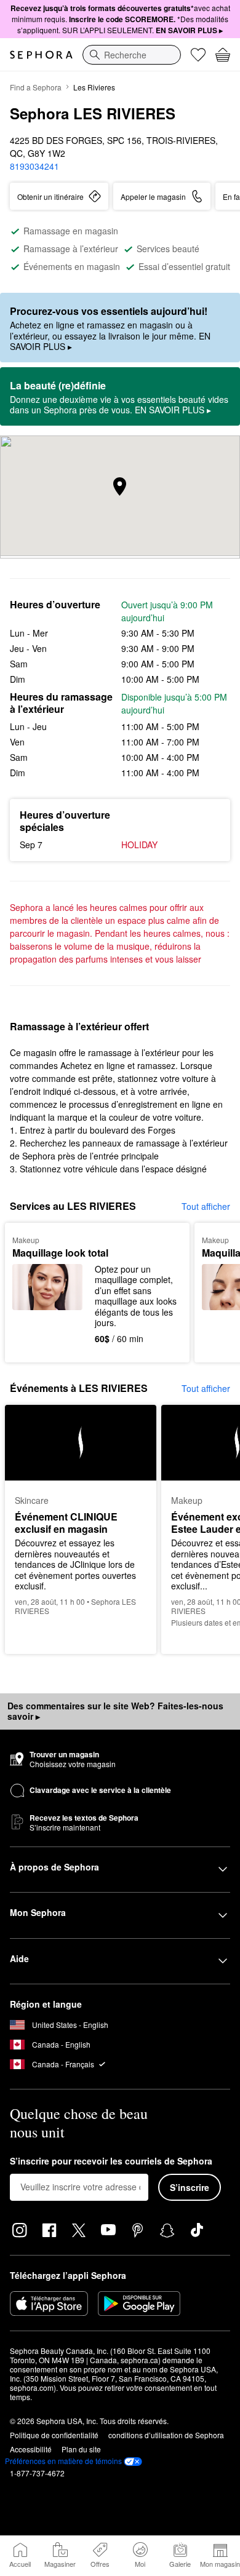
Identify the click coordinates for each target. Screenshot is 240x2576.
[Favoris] (198, 55)
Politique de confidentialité (54, 2435)
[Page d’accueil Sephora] (41, 55)
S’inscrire (190, 2187)
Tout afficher (206, 1206)
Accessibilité (31, 2449)
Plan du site (81, 2449)
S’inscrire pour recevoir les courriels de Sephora (111, 2161)
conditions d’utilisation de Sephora (166, 2435)
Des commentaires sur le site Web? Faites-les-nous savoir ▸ (115, 1711)
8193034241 (34, 166)
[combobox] (132, 55)
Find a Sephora (36, 87)
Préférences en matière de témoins (63, 2461)
